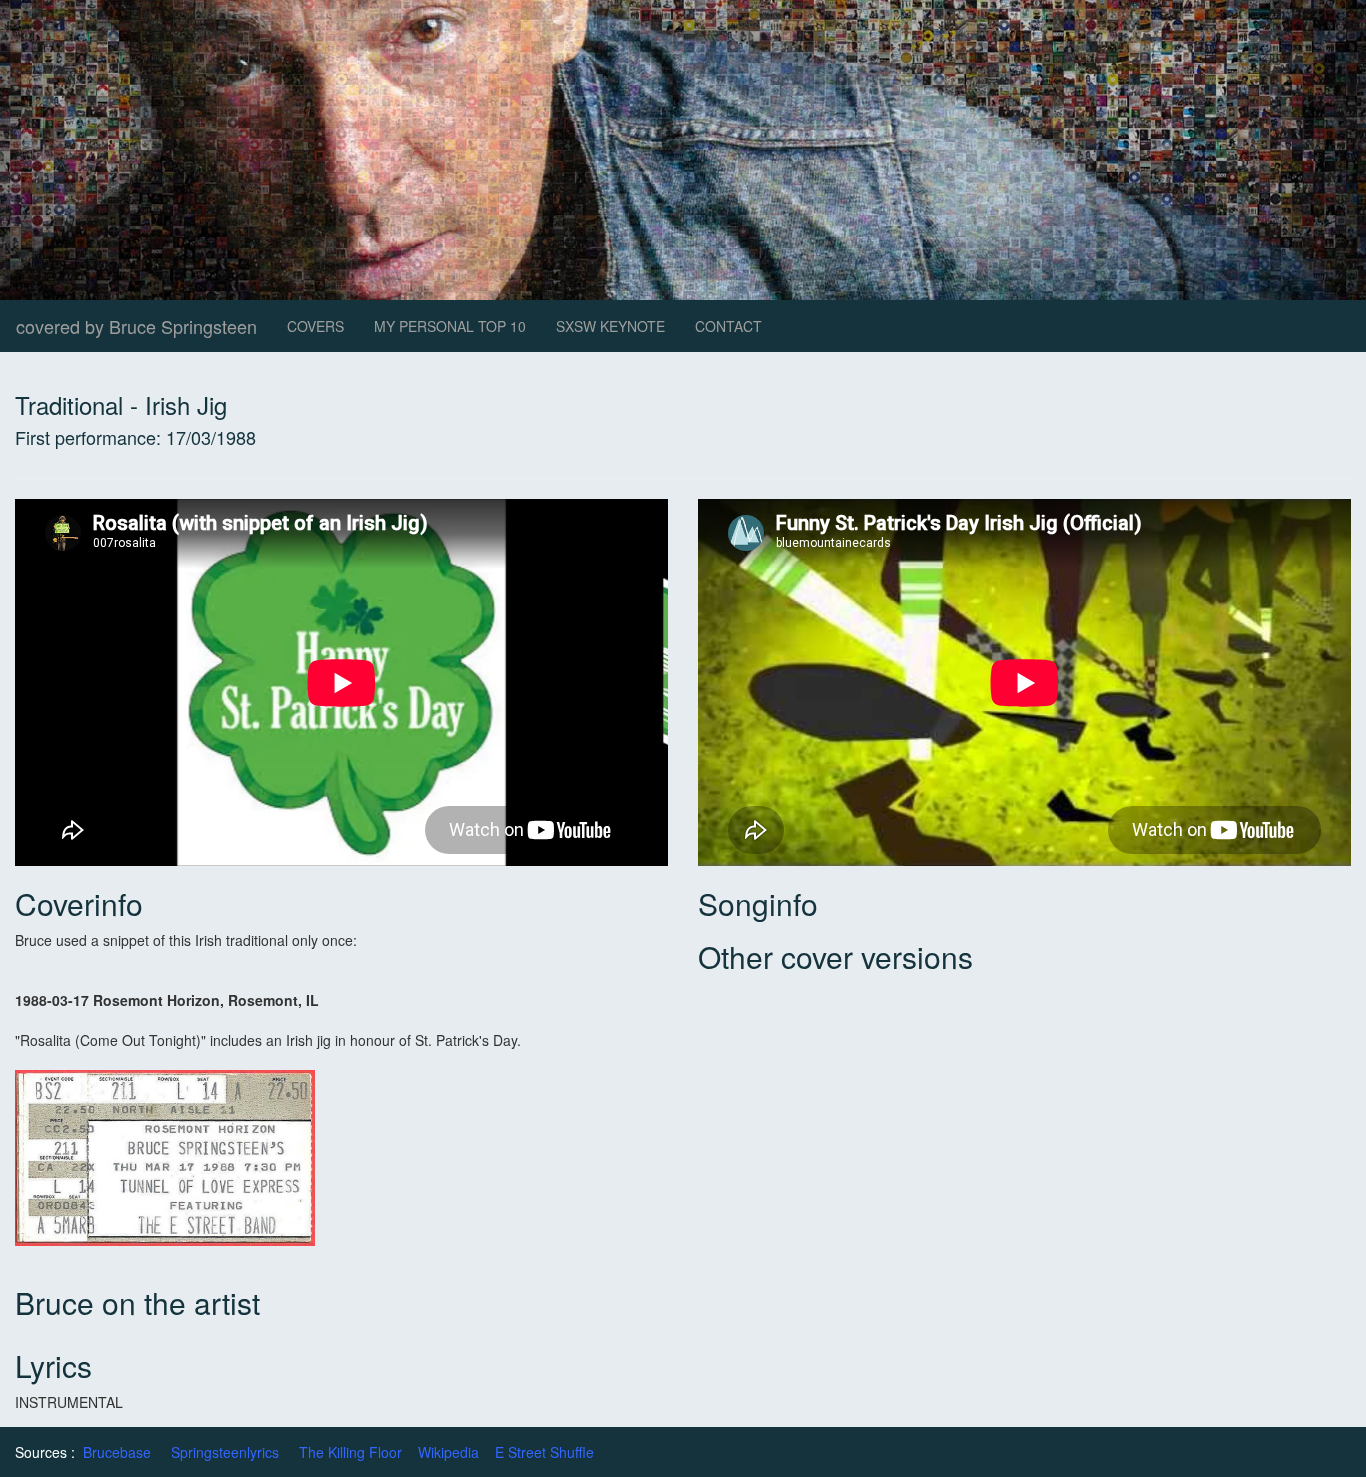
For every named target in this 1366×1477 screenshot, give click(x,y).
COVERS (315, 326)
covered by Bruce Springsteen (136, 326)
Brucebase (117, 1452)
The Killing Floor (350, 1452)
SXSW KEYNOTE (610, 326)
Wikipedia (448, 1452)
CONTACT (728, 326)
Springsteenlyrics (225, 1452)
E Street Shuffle (544, 1452)
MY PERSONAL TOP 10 (450, 326)
